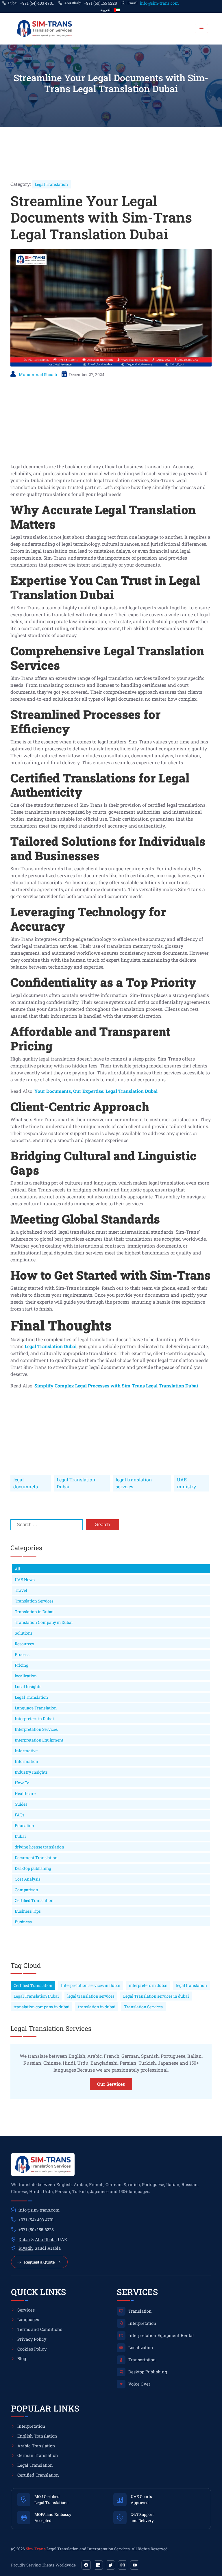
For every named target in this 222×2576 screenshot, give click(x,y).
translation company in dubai (41, 2007)
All (17, 1569)
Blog (22, 2358)
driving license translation (39, 1847)
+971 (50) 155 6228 (100, 3)
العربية (106, 9)
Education (24, 1825)
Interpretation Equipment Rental (161, 2335)
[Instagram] (123, 2565)
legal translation (192, 1985)
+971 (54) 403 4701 (37, 3)
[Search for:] (47, 1525)
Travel (21, 1590)
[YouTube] (135, 2565)
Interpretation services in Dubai (91, 1985)
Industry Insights (31, 1772)
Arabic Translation (36, 2446)
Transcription (142, 2360)
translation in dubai (97, 2007)
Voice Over (139, 2384)
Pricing (22, 1665)
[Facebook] (86, 2565)
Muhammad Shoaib (38, 374)
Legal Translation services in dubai (156, 1996)
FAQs (20, 1815)
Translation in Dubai (34, 1612)
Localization (141, 2348)
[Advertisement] (111, 423)
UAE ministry (186, 1483)
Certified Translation (34, 1900)
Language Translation (36, 1708)
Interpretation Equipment (39, 1740)
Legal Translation (51, 184)
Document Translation (36, 1858)
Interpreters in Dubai (34, 1719)
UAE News (25, 1580)
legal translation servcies (134, 1483)
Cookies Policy (32, 2349)
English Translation (37, 2436)
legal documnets (26, 1483)
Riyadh (26, 2248)
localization (26, 1676)
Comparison (26, 1890)
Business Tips (28, 1911)
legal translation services (91, 1996)
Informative (26, 1751)
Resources (24, 1644)
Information (26, 1761)
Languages (28, 2319)
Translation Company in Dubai (44, 1622)
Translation (140, 2311)
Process (22, 1654)
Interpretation (142, 2323)
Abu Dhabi (45, 2239)
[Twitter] (110, 2565)
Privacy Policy (32, 2339)
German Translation (38, 2455)
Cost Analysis (28, 1879)
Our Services (111, 2084)
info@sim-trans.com (159, 3)
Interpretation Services (36, 1729)
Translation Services (34, 1601)
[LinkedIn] (98, 2565)
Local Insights (28, 1686)
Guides (21, 1804)
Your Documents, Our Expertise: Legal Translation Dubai (96, 1091)
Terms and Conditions (40, 2329)
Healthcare (25, 1793)
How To (22, 1783)
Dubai (20, 1836)
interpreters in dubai (148, 1985)
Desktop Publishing (148, 2372)
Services (26, 2310)
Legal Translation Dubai (76, 1483)
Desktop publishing (33, 1868)
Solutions (24, 1633)
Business (23, 1922)
